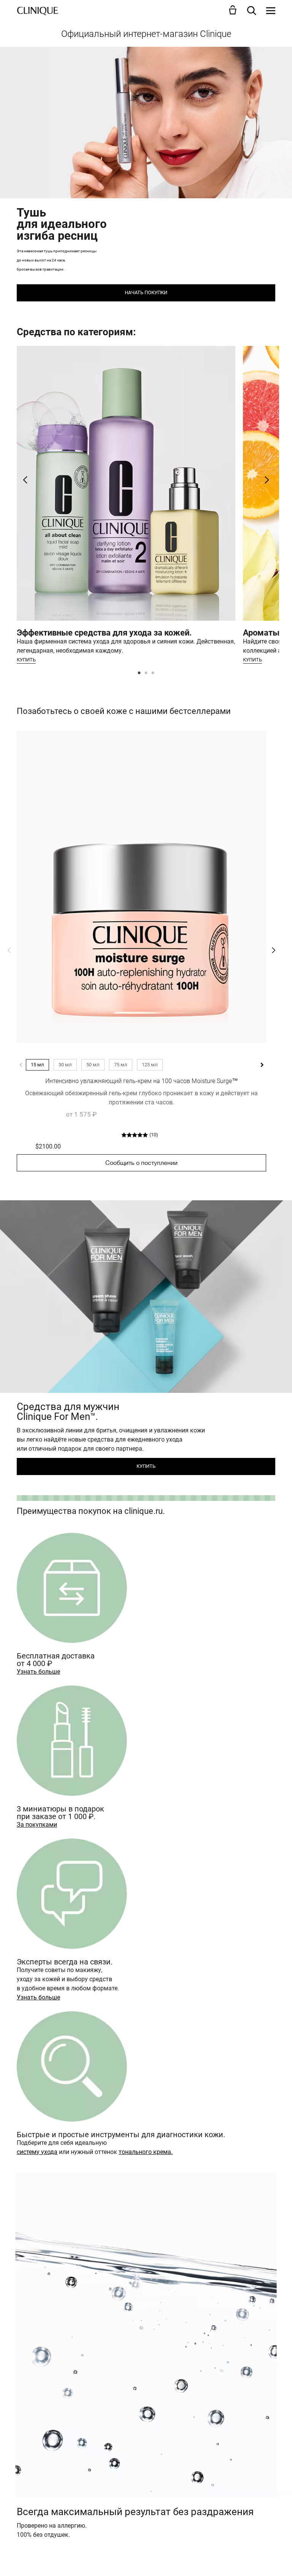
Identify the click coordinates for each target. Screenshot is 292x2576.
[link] (141, 887)
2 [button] (146, 674)
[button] (234, 10)
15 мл (37, 1065)
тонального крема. (146, 2152)
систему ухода (37, 2152)
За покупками (37, 1825)
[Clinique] (38, 11)
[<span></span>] (271, 11)
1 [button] (140, 674)
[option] (126, 507)
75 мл (121, 1065)
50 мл (93, 1065)
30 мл (65, 1065)
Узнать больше (38, 1672)
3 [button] (153, 674)
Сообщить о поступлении (141, 1163)
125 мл (150, 1065)
